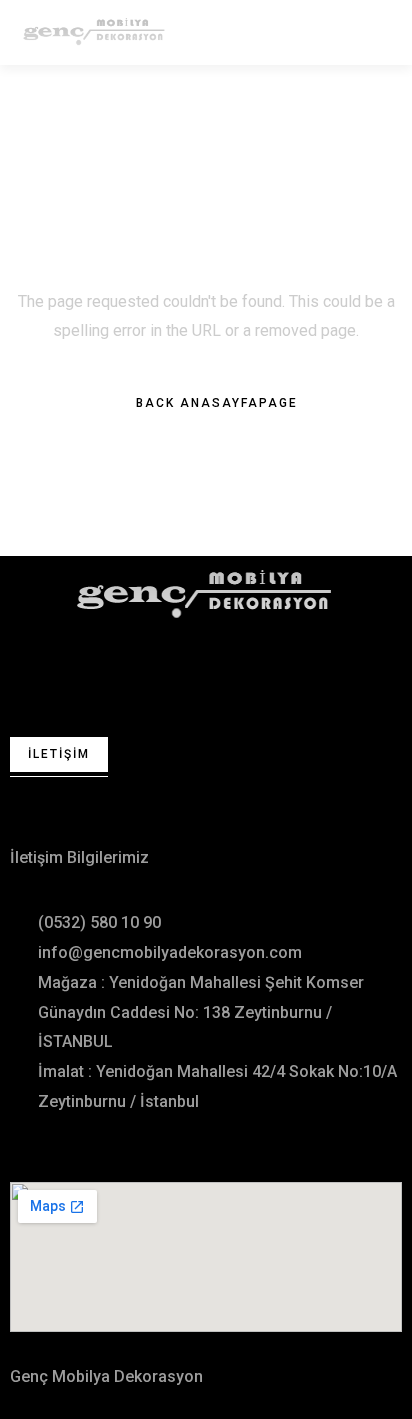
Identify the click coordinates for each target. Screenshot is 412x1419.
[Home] (206, 593)
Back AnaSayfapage (217, 403)
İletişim (59, 754)
